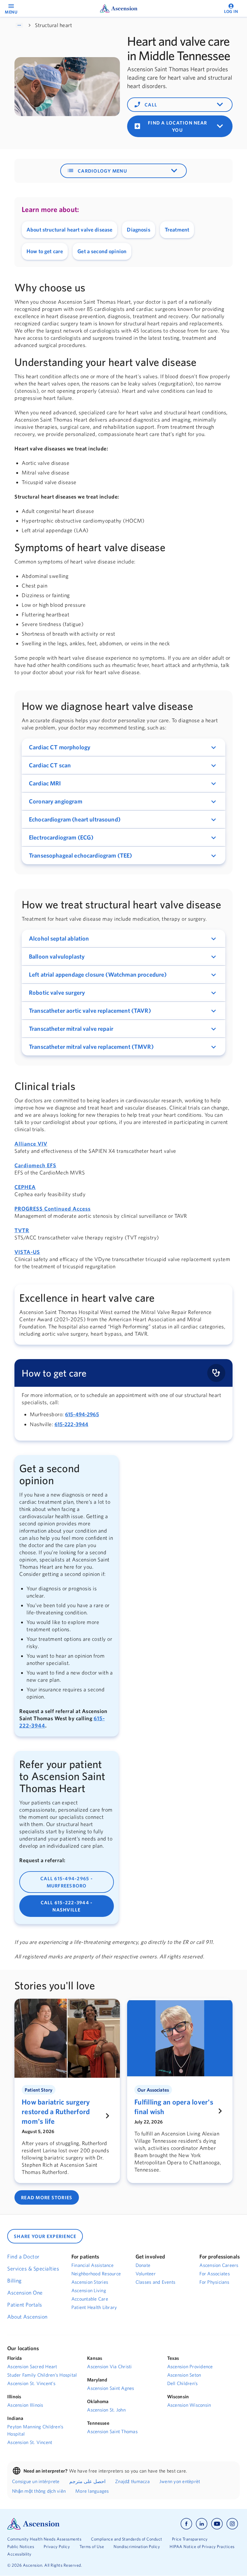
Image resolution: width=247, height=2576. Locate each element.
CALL (180, 105)
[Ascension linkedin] (202, 2524)
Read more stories (47, 2197)
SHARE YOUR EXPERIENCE (45, 2236)
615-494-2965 (82, 1414)
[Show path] (19, 25)
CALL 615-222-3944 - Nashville (67, 1906)
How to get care (45, 251)
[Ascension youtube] (217, 2524)
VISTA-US (27, 1252)
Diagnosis (138, 230)
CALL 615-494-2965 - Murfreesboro (67, 1882)
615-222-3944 (72, 1424)
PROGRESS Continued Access (53, 1209)
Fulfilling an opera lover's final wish (174, 2107)
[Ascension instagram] (232, 2524)
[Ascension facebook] (186, 2524)
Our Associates (153, 2090)
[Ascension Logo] (33, 2523)
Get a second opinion (102, 251)
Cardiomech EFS (35, 1165)
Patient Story (39, 2090)
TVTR (22, 1230)
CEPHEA (25, 1187)
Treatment (177, 230)
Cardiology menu (123, 171)
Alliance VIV (31, 1144)
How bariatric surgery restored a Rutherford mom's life (56, 2111)
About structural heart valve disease (69, 230)
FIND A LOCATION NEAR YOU (180, 126)
